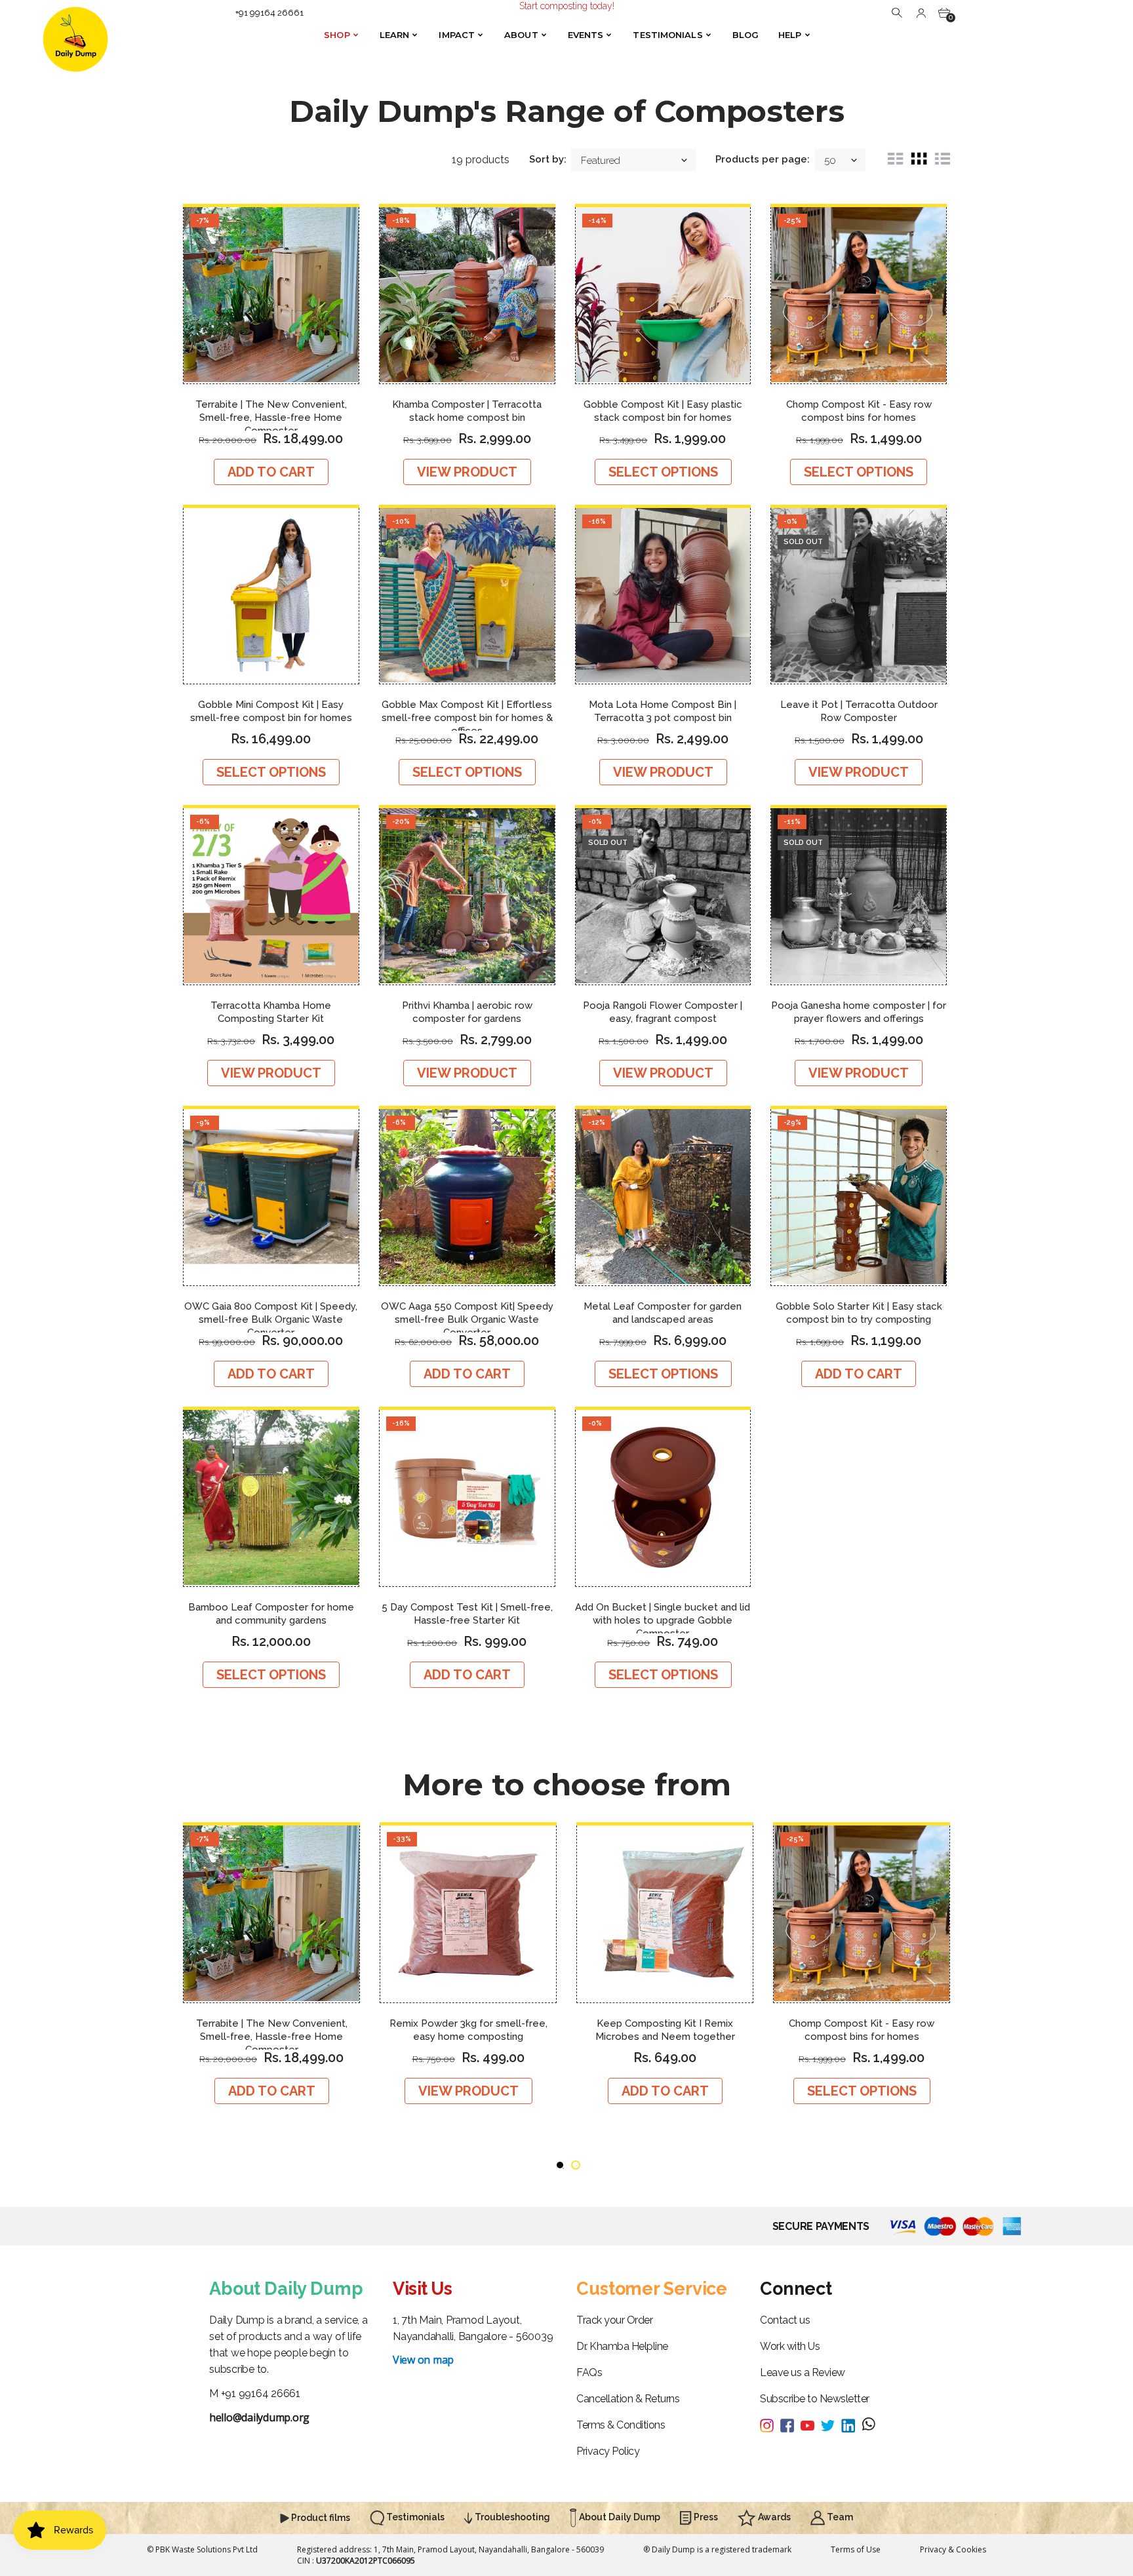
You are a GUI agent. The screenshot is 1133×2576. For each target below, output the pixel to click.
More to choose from (567, 1785)
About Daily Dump (619, 2517)
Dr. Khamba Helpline (622, 2346)
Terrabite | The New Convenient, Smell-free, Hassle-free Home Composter (271, 418)
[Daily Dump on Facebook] (790, 2424)
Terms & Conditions (621, 2425)
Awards (773, 2517)
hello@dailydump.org (259, 2417)
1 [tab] (560, 2165)
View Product (467, 472)
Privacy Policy (608, 2451)
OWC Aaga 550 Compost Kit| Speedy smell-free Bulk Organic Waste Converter (467, 1319)
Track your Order (614, 2320)
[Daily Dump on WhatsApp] (868, 2425)
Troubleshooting (511, 2517)
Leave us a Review (803, 2372)
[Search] (898, 12)
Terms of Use (856, 2549)
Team (839, 2517)
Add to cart (271, 472)
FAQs (589, 2372)
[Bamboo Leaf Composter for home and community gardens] (271, 1498)
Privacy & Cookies (953, 2549)
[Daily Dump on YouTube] (811, 2424)
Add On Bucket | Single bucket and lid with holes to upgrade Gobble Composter (663, 1620)
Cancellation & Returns (628, 2399)
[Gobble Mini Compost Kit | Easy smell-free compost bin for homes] (271, 596)
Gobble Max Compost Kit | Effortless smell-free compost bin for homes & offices (467, 718)
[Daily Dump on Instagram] (770, 2424)
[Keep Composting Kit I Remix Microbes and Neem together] (665, 1914)
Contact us (785, 2320)
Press (705, 2517)
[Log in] (921, 12)
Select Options (663, 472)
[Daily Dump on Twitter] (831, 2424)
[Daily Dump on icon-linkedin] (851, 2424)
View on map (423, 2360)
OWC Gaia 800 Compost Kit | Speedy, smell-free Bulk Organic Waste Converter (271, 1319)
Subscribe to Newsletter (815, 2399)
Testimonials (414, 2517)
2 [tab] (576, 2165)
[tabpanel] (271, 1963)
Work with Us (790, 2346)
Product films (320, 2518)
